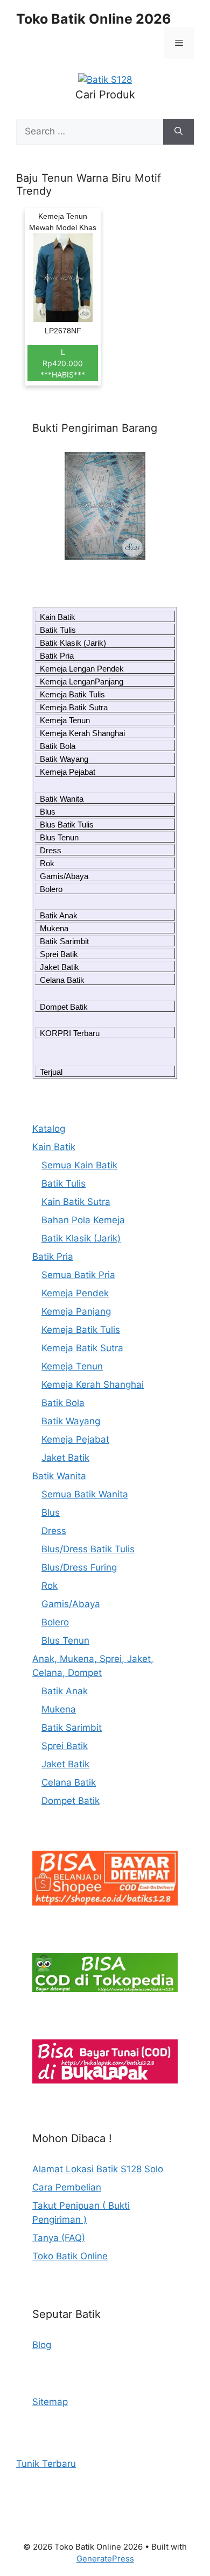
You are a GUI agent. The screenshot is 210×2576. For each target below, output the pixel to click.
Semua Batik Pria (78, 1275)
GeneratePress (105, 2559)
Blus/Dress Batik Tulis (88, 1549)
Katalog (49, 1129)
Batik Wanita (62, 799)
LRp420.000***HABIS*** (63, 363)
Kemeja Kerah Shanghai (82, 733)
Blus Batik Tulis (67, 825)
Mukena (54, 928)
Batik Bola (58, 746)
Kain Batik (58, 617)
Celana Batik (62, 980)
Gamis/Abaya (64, 876)
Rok (47, 863)
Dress (51, 850)
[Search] (178, 132)
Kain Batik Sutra (76, 1202)
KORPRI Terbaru (70, 1033)
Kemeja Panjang (76, 1311)
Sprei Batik (59, 954)
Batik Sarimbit (64, 941)
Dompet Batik (64, 1007)
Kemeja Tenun (65, 720)
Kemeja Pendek (75, 1293)
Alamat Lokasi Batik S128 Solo (98, 2169)
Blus (48, 812)
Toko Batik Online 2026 (94, 19)
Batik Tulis (58, 630)
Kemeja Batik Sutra (74, 707)
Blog (42, 2345)
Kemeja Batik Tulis (72, 694)
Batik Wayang (64, 759)
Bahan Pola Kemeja (83, 1220)
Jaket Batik (59, 967)
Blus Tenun (59, 837)
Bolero (51, 889)
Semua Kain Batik (79, 1165)
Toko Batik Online (70, 2256)
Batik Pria (57, 656)
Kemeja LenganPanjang (82, 682)
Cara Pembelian (67, 2187)
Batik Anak (59, 915)
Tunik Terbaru (46, 2464)
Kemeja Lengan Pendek (82, 669)
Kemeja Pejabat (68, 772)
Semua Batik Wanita (85, 1494)
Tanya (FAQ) (59, 2238)
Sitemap (50, 2402)
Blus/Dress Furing (79, 1567)
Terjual (51, 1072)
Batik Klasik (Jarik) (73, 643)
